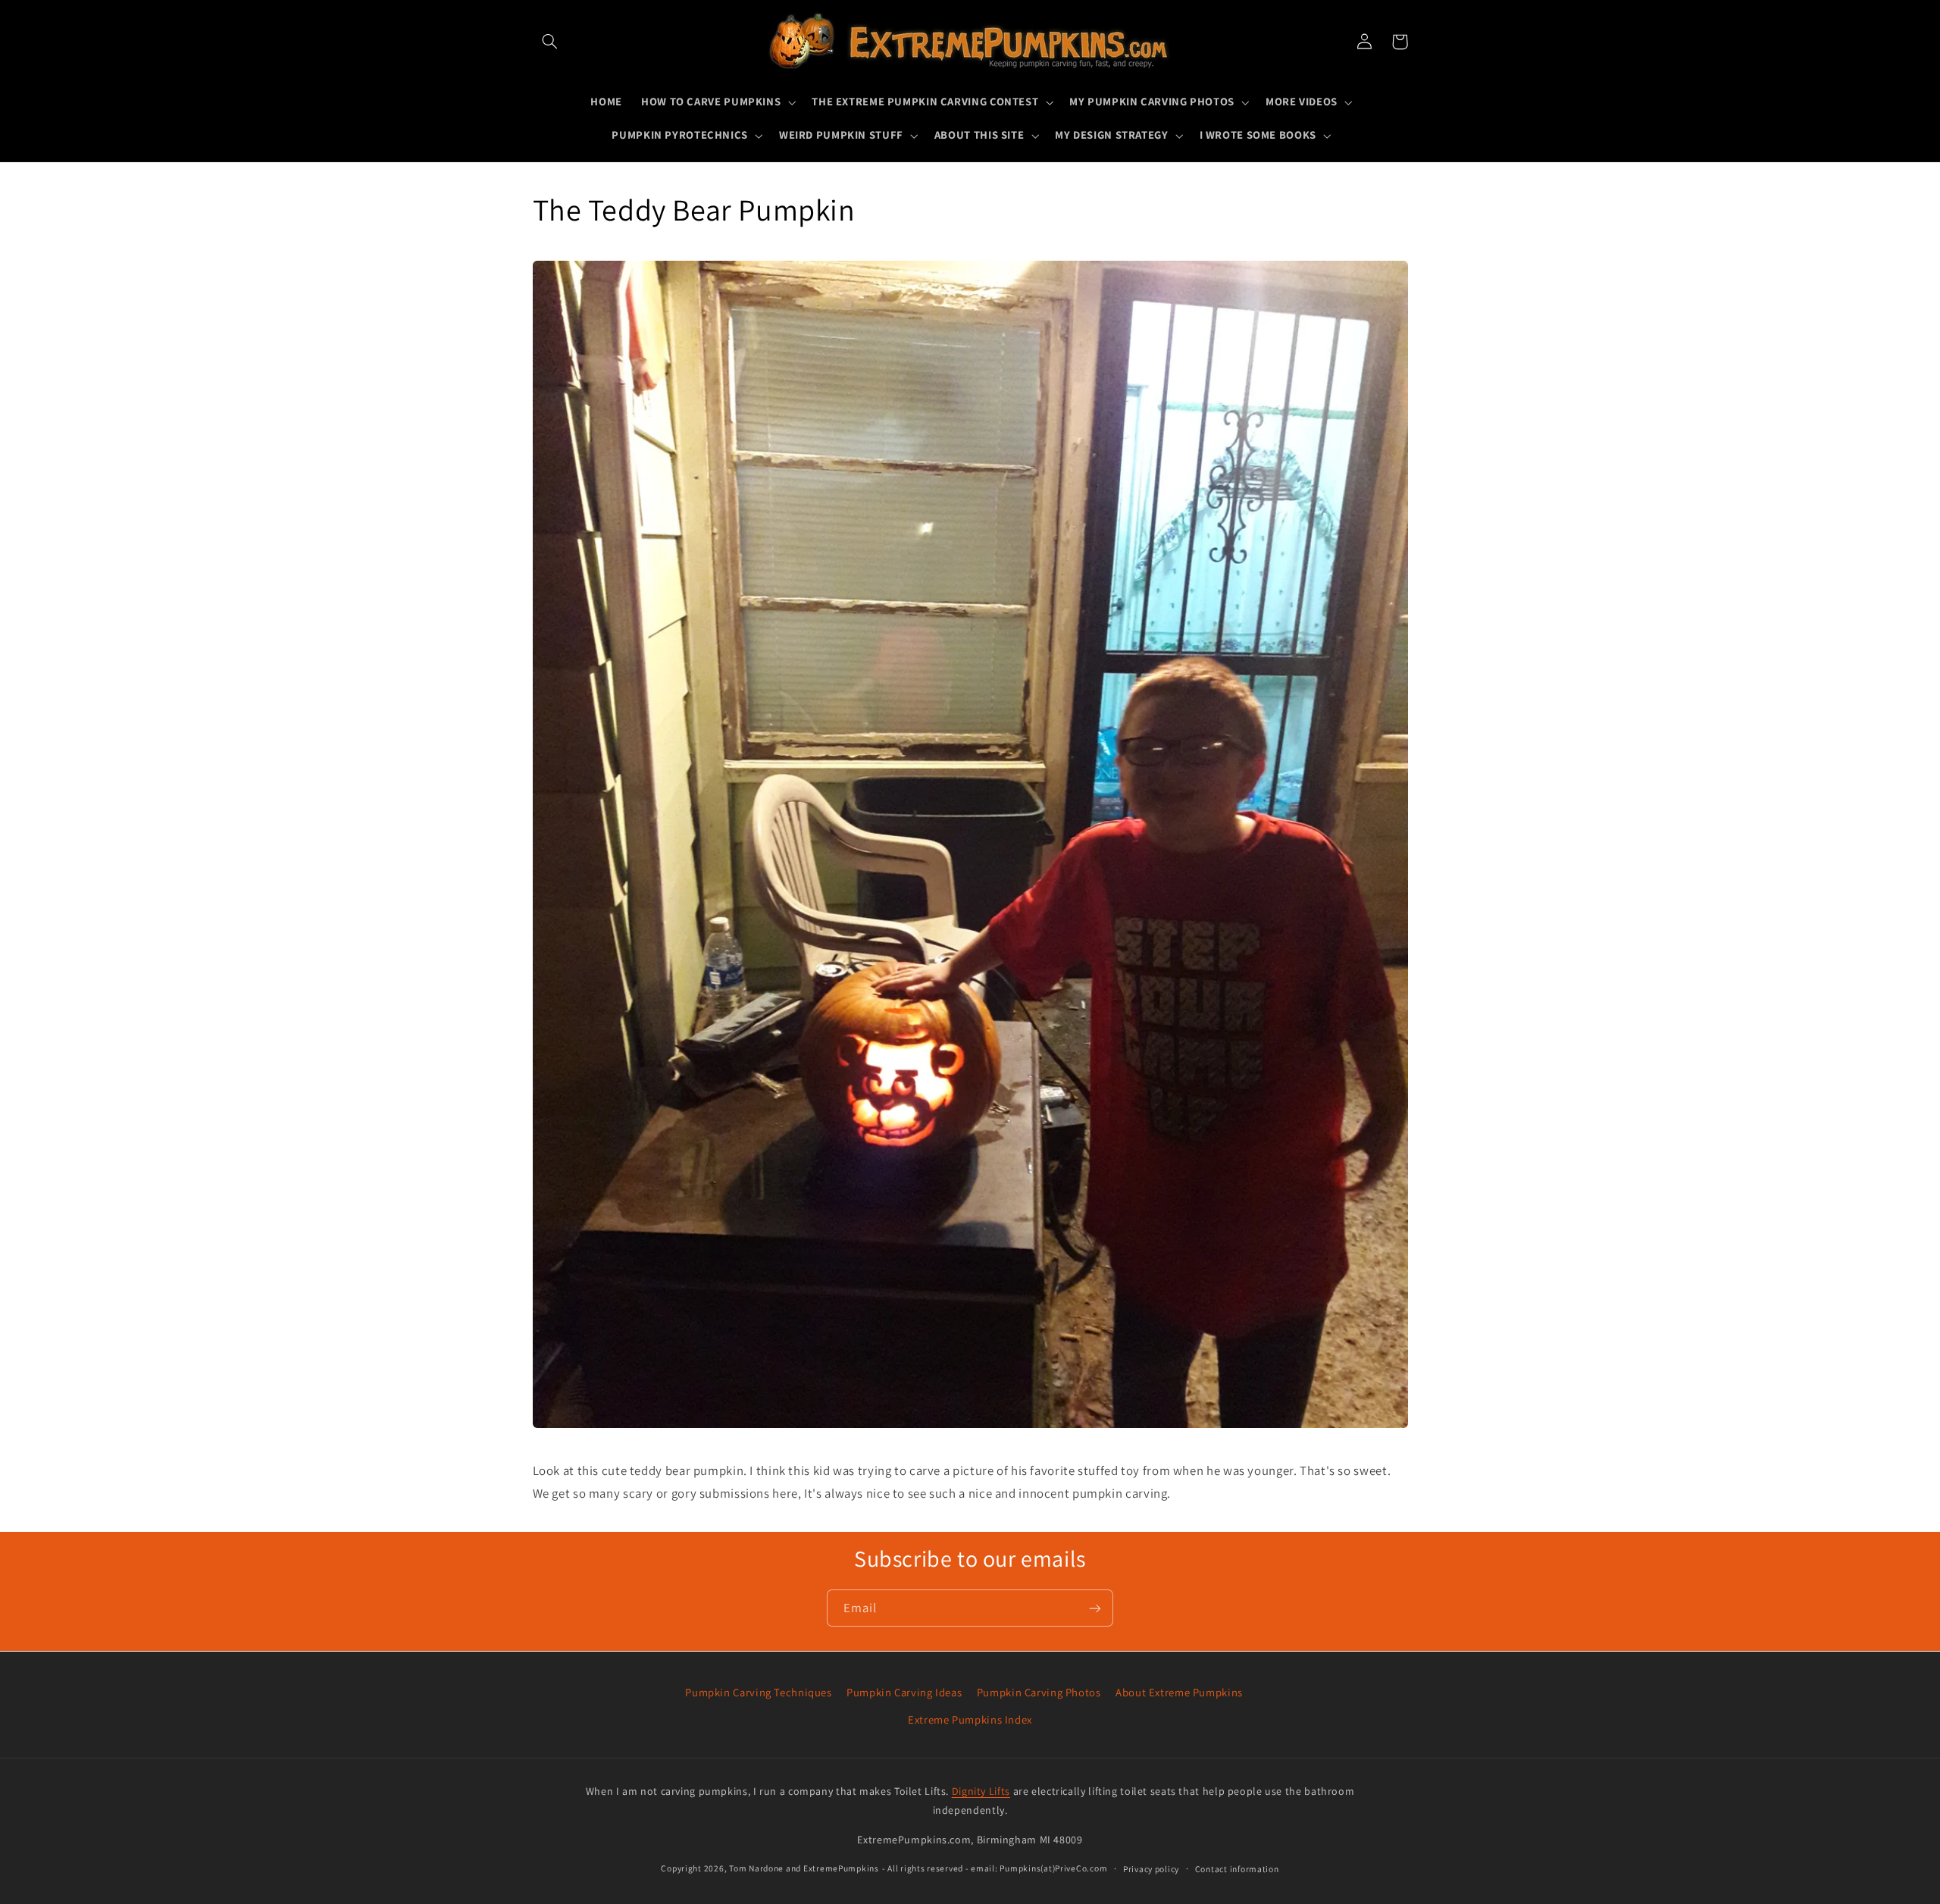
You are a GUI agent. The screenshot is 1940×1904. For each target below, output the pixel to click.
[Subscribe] (1095, 1608)
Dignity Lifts (981, 1791)
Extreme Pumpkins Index (970, 1719)
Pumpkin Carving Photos (1039, 1692)
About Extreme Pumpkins (1179, 1692)
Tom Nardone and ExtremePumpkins (804, 1868)
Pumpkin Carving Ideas (904, 1692)
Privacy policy (1151, 1869)
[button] (550, 42)
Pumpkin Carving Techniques (758, 1692)
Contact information (1237, 1869)
